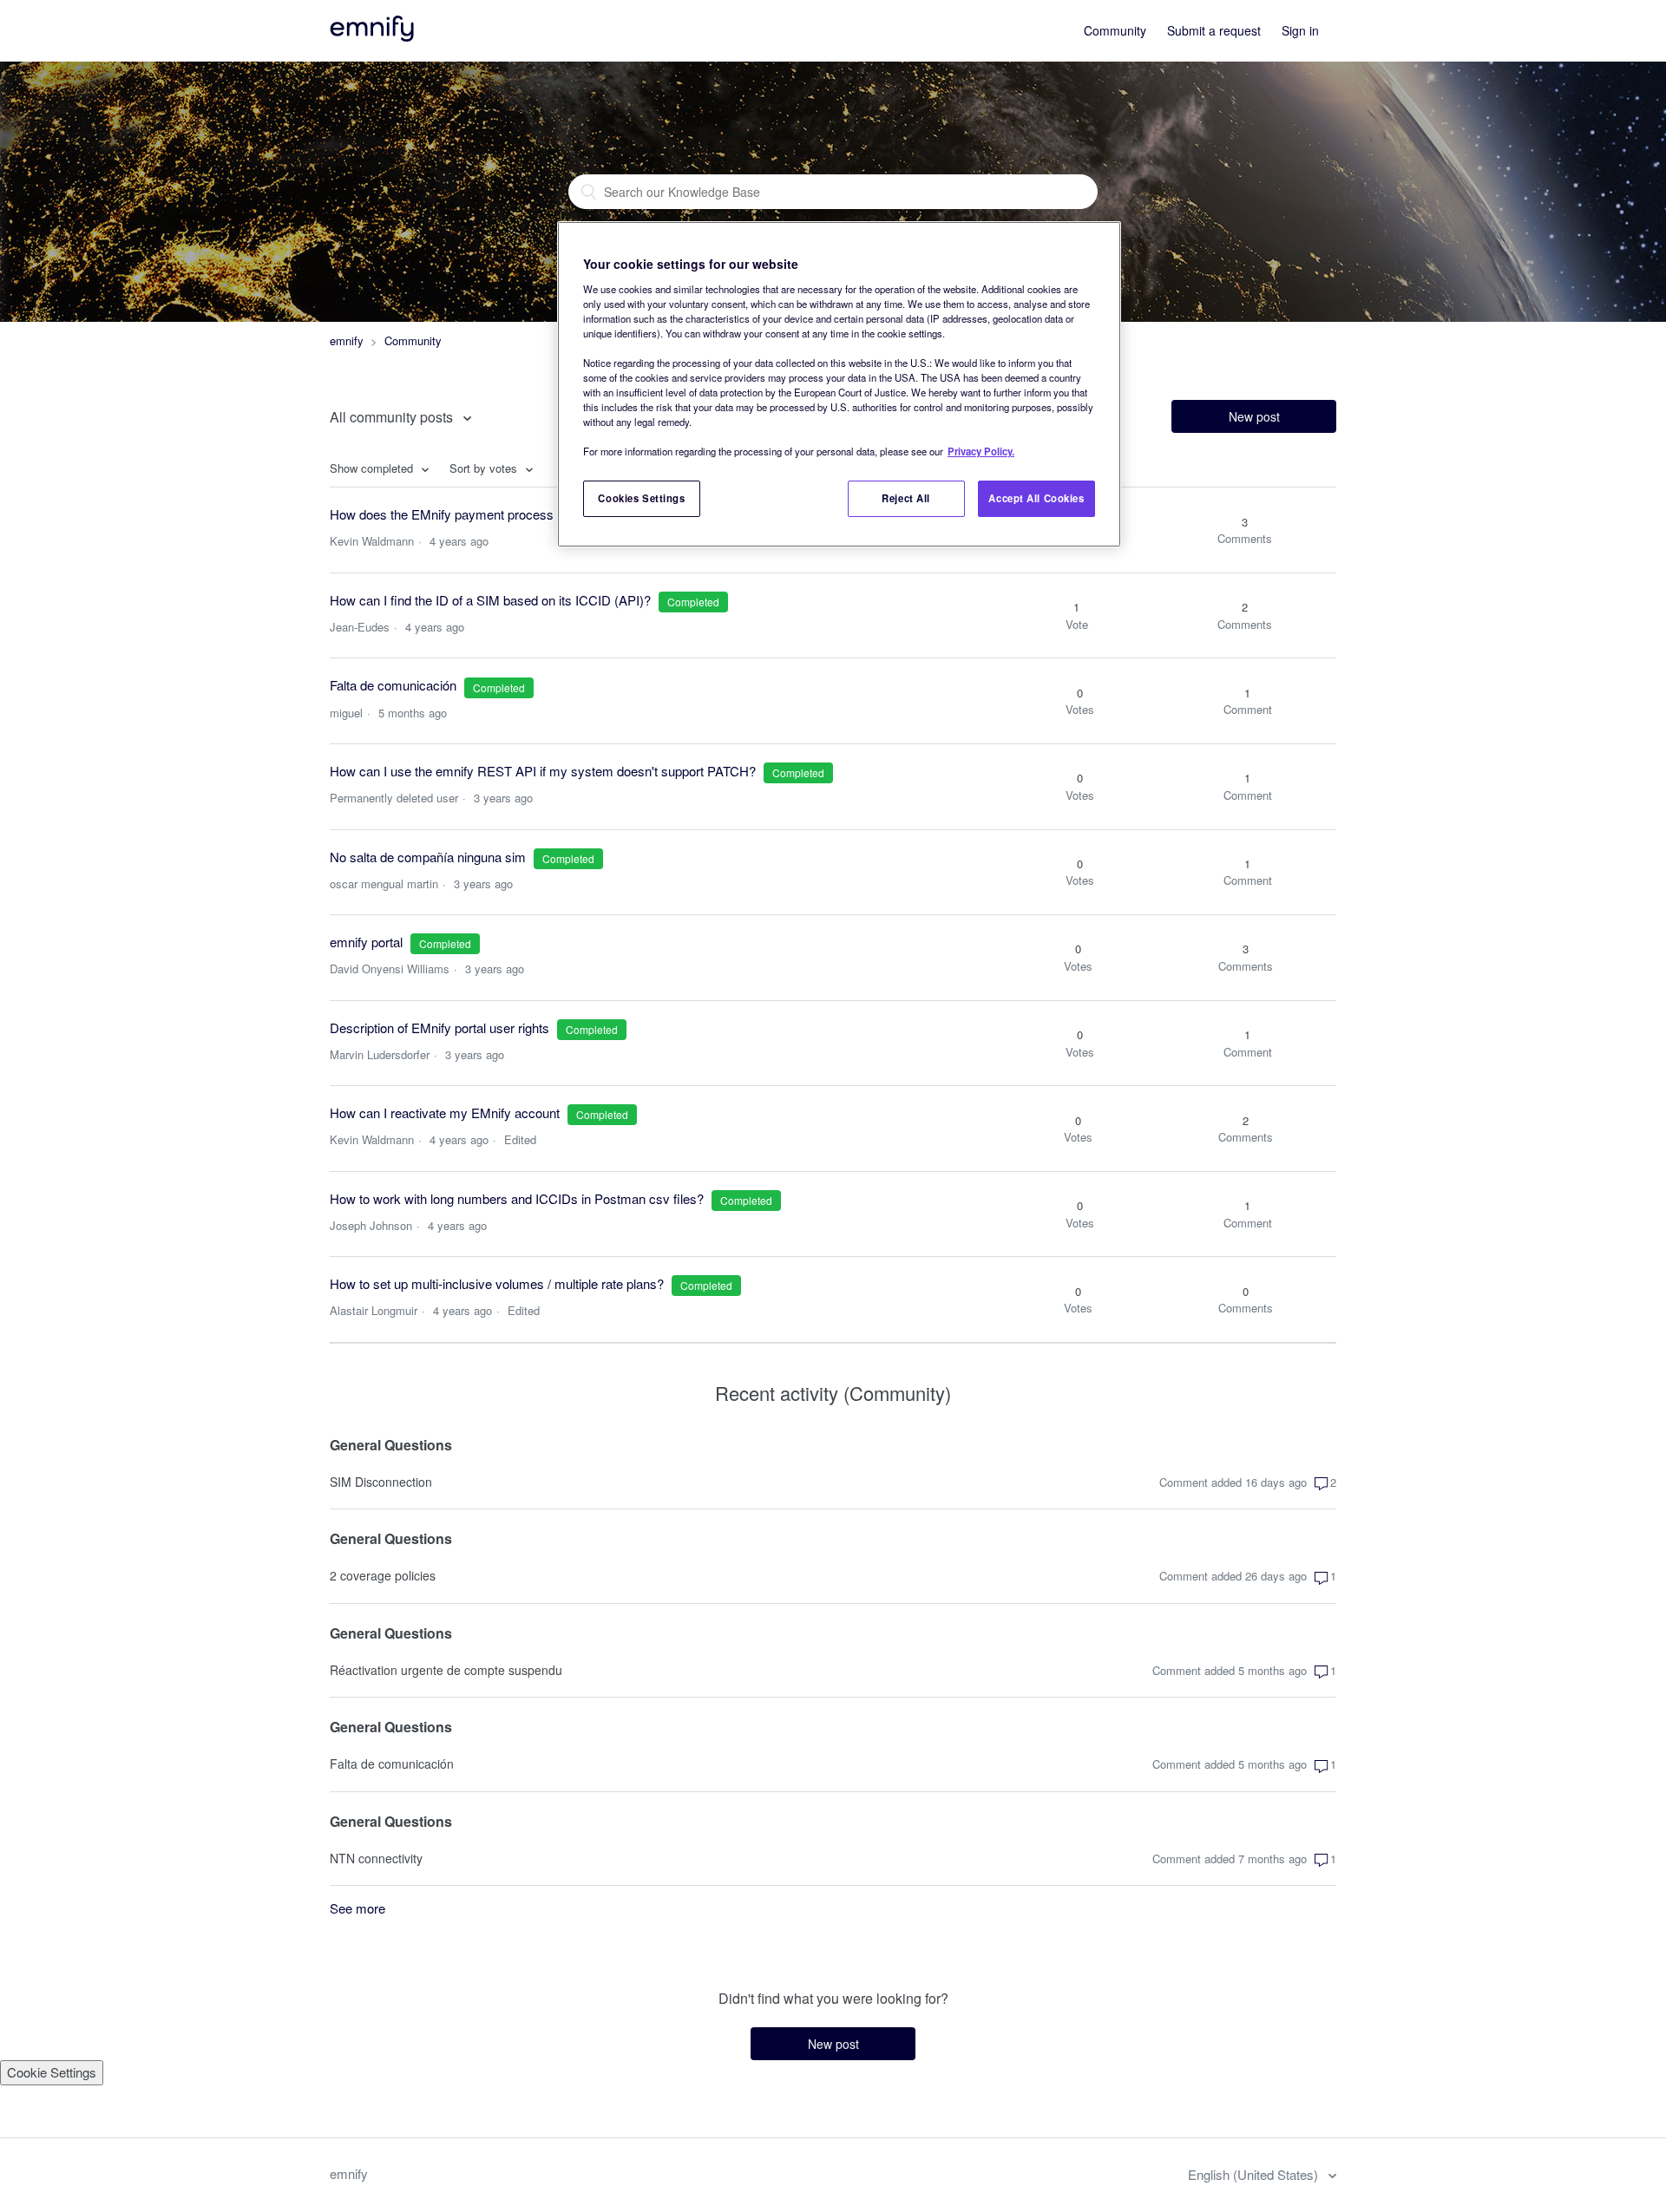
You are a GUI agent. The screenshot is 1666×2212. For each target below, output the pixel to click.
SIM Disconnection (381, 1482)
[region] (839, 384)
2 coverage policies (383, 1575)
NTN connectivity (376, 1858)
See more (357, 1908)
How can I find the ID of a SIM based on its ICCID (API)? (490, 600)
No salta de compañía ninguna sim (428, 857)
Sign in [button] (1300, 30)
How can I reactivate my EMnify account (445, 1113)
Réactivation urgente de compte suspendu (446, 1670)
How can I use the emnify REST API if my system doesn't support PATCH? (543, 771)
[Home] (373, 36)
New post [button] (1254, 416)
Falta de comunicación (395, 685)
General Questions (391, 1445)
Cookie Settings (52, 2072)
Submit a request (1214, 30)
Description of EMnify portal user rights (439, 1027)
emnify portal (366, 942)
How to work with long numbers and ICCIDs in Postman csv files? (517, 1198)
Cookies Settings (641, 498)
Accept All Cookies (1036, 498)
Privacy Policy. (981, 451)
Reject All (906, 498)
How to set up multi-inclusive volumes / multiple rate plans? (497, 1283)
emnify (347, 340)
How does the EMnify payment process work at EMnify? (489, 514)
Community (1115, 30)
